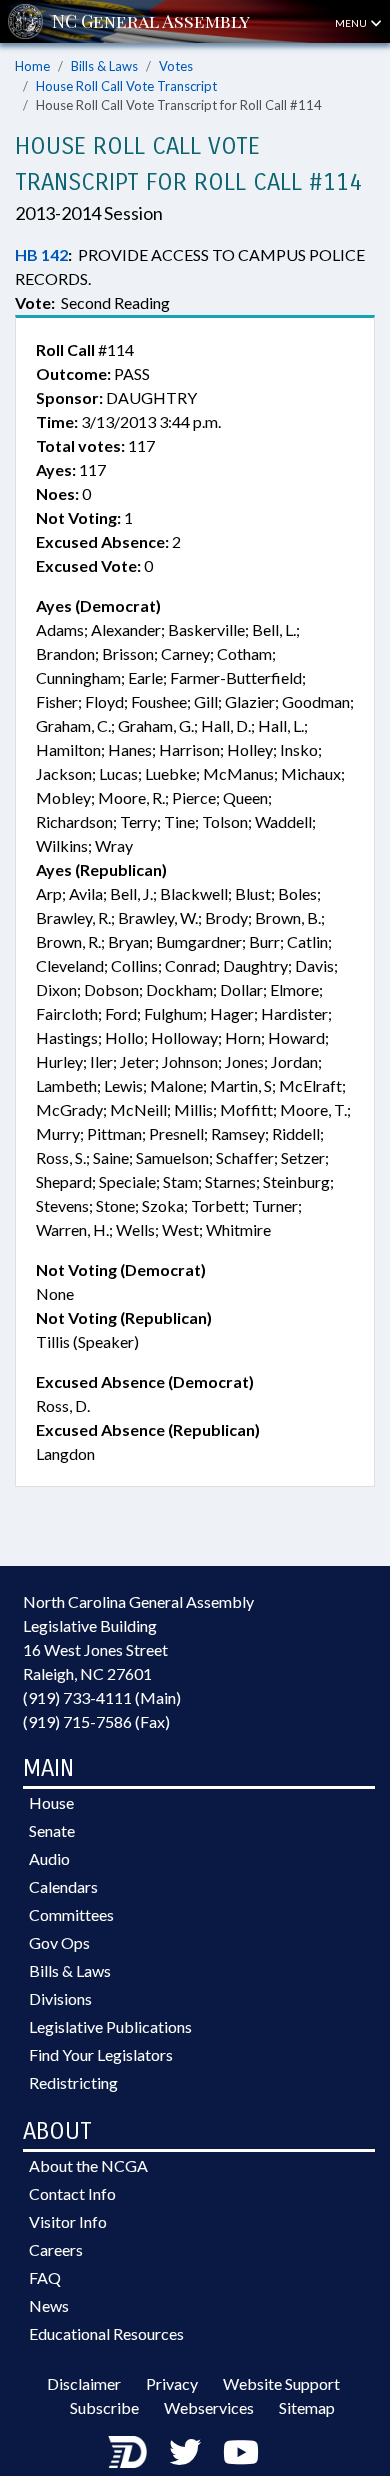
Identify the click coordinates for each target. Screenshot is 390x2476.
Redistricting (73, 2082)
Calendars (63, 1886)
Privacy (172, 2383)
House (51, 1802)
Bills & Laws (104, 66)
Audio (49, 1858)
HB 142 (41, 254)
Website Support (281, 2383)
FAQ (45, 2277)
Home (32, 66)
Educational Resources (106, 2333)
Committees (71, 1914)
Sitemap (307, 2407)
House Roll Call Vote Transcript (126, 86)
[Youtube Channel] (241, 2451)
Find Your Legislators (101, 2054)
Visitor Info (68, 2221)
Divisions (60, 1998)
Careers (56, 2249)
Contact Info (72, 2193)
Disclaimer (84, 2383)
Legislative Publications (110, 2026)
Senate (52, 1830)
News (49, 2305)
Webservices (209, 2407)
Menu (352, 23)
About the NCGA (88, 2165)
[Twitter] (185, 2451)
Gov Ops (59, 1942)
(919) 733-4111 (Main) (102, 1697)
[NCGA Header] (151, 21)
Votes (176, 66)
